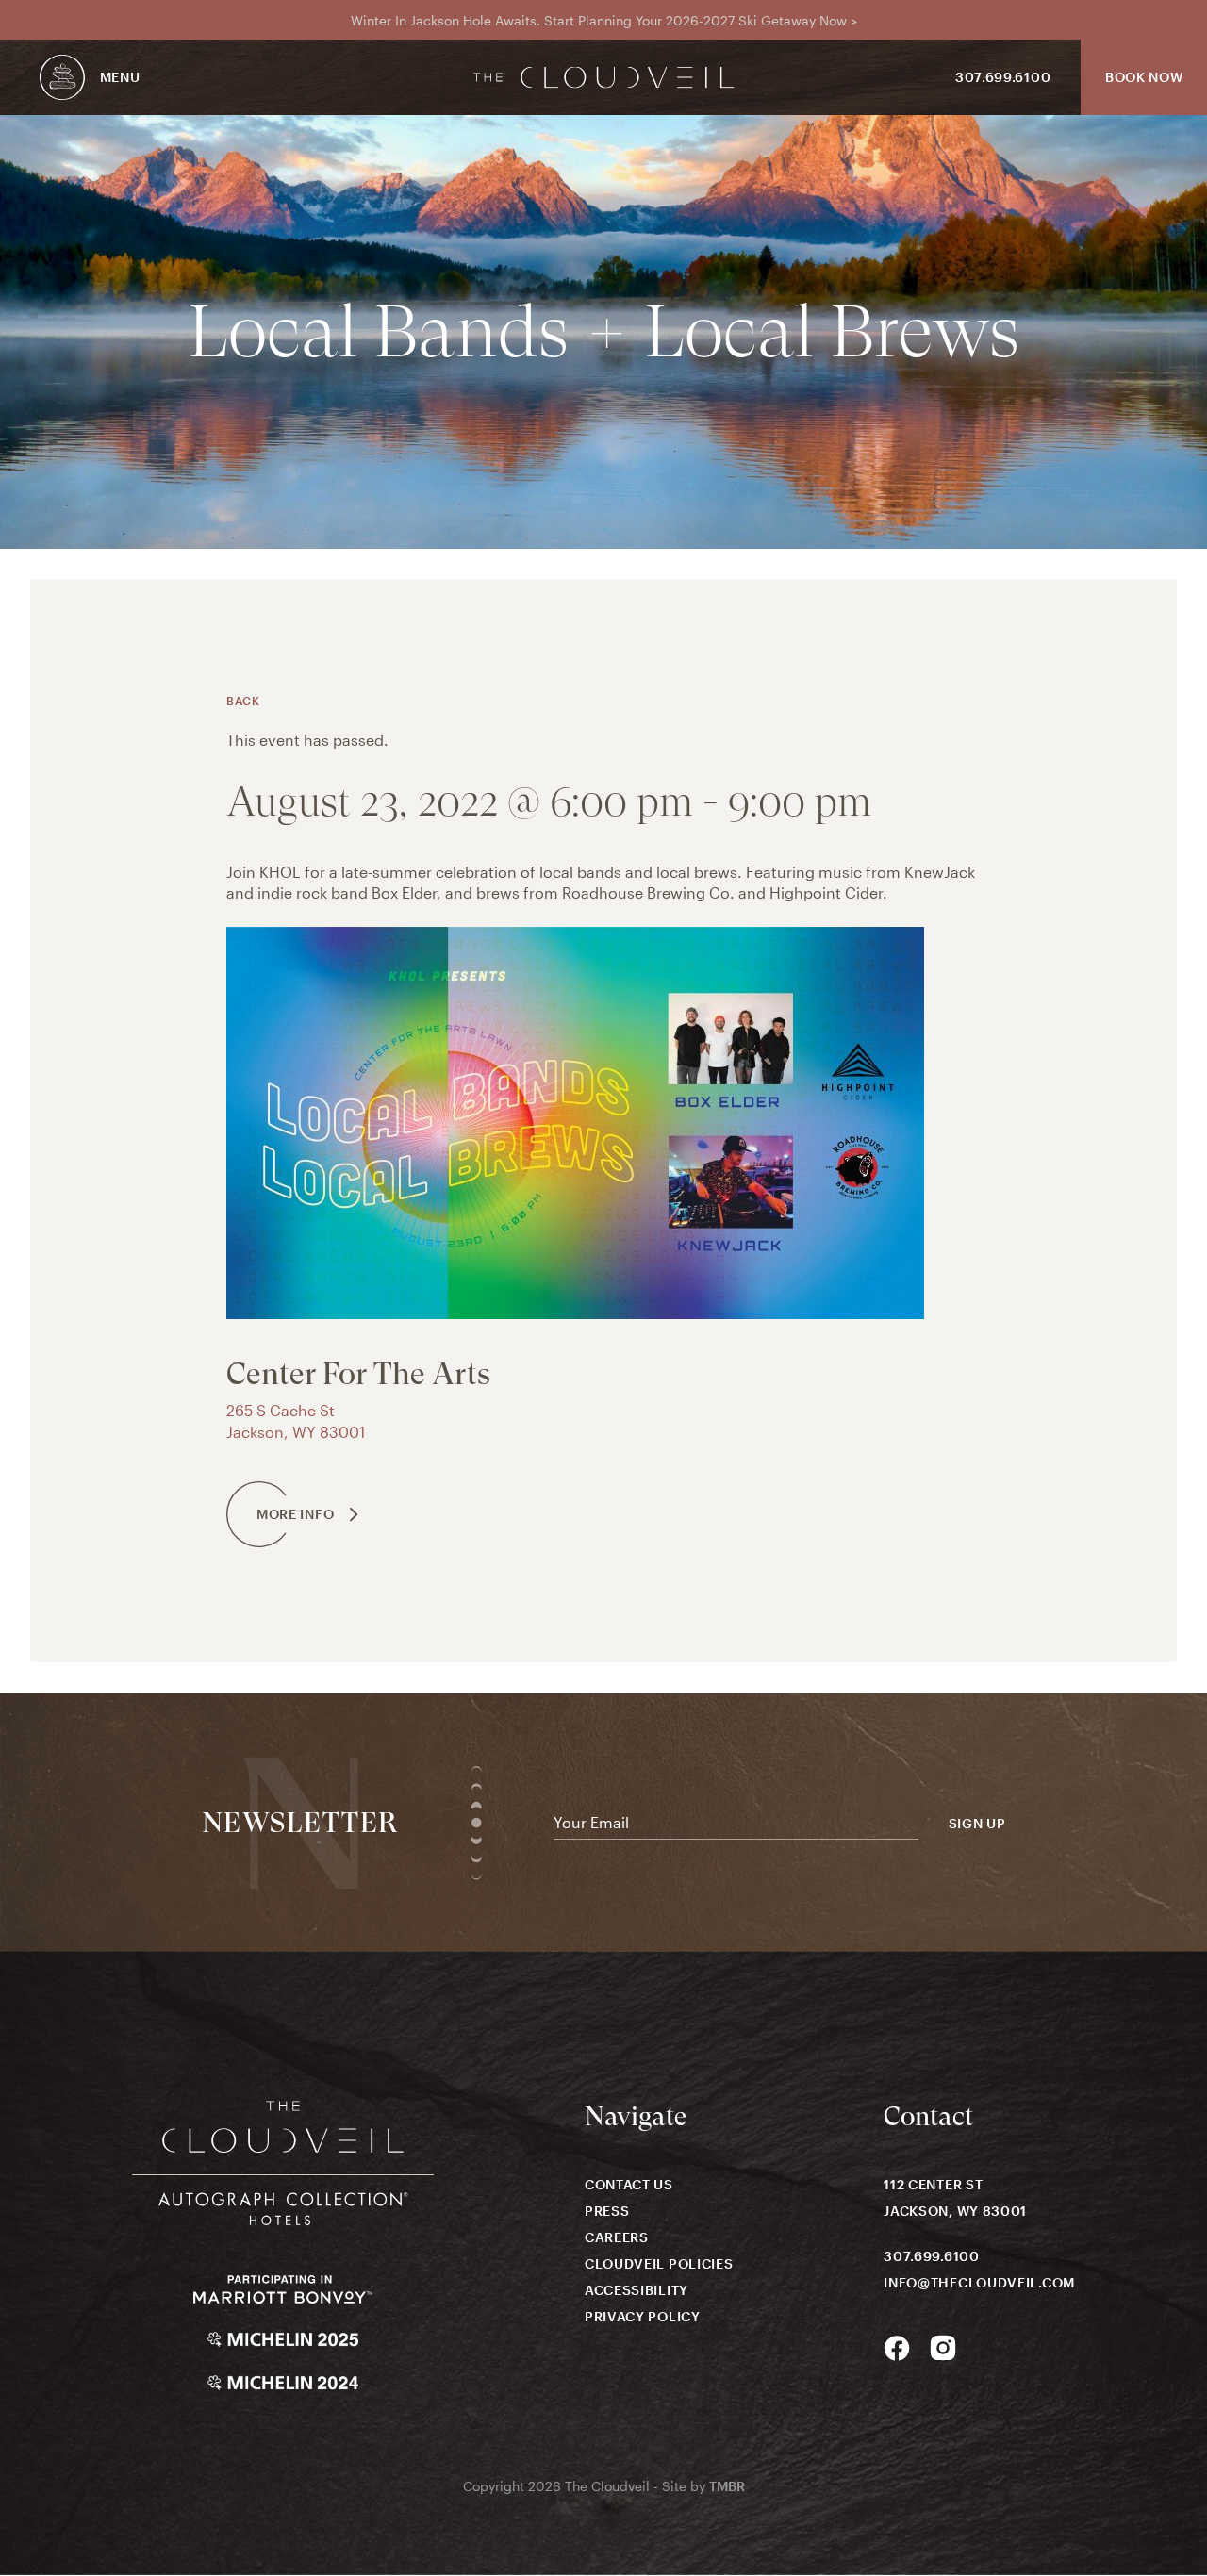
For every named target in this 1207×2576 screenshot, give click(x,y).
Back (243, 701)
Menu (120, 77)
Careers (617, 2237)
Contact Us (629, 2184)
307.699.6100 (1003, 77)
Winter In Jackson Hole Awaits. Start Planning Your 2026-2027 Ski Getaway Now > (604, 20)
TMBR (727, 2486)
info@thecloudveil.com (979, 2282)
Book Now (1144, 77)
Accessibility (637, 2290)
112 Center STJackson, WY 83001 (955, 2197)
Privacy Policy (643, 2316)
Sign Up (977, 1824)
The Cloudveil (604, 78)
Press (607, 2211)
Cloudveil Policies (659, 2263)
